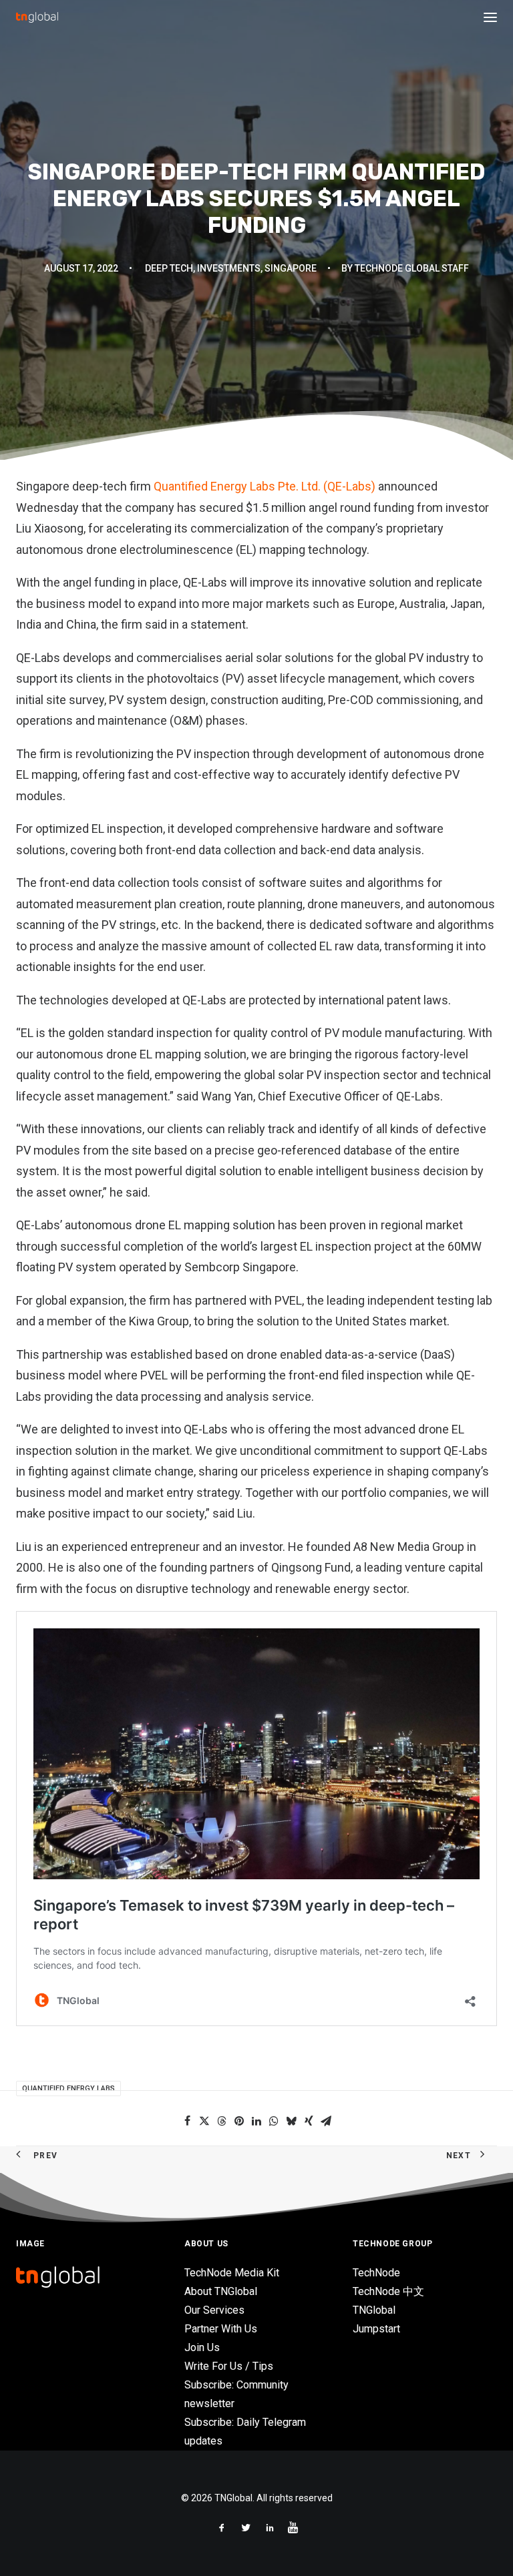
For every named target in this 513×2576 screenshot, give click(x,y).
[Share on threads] (222, 2121)
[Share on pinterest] (239, 2121)
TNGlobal (374, 2310)
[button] (490, 17)
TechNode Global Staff (412, 268)
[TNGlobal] (37, 17)
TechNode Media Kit (232, 2273)
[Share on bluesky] (291, 2121)
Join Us (202, 2347)
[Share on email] (326, 2121)
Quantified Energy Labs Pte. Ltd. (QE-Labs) (263, 486)
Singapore (291, 268)
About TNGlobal (221, 2291)
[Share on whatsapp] (274, 2121)
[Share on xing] (309, 2121)
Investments (229, 268)
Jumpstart (376, 2329)
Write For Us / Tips (229, 2366)
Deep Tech (169, 268)
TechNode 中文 (388, 2291)
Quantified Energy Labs (68, 2088)
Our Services (214, 2310)
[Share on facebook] (187, 2121)
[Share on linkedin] (256, 2121)
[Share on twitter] (204, 2121)
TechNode (376, 2273)
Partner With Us (221, 2329)
